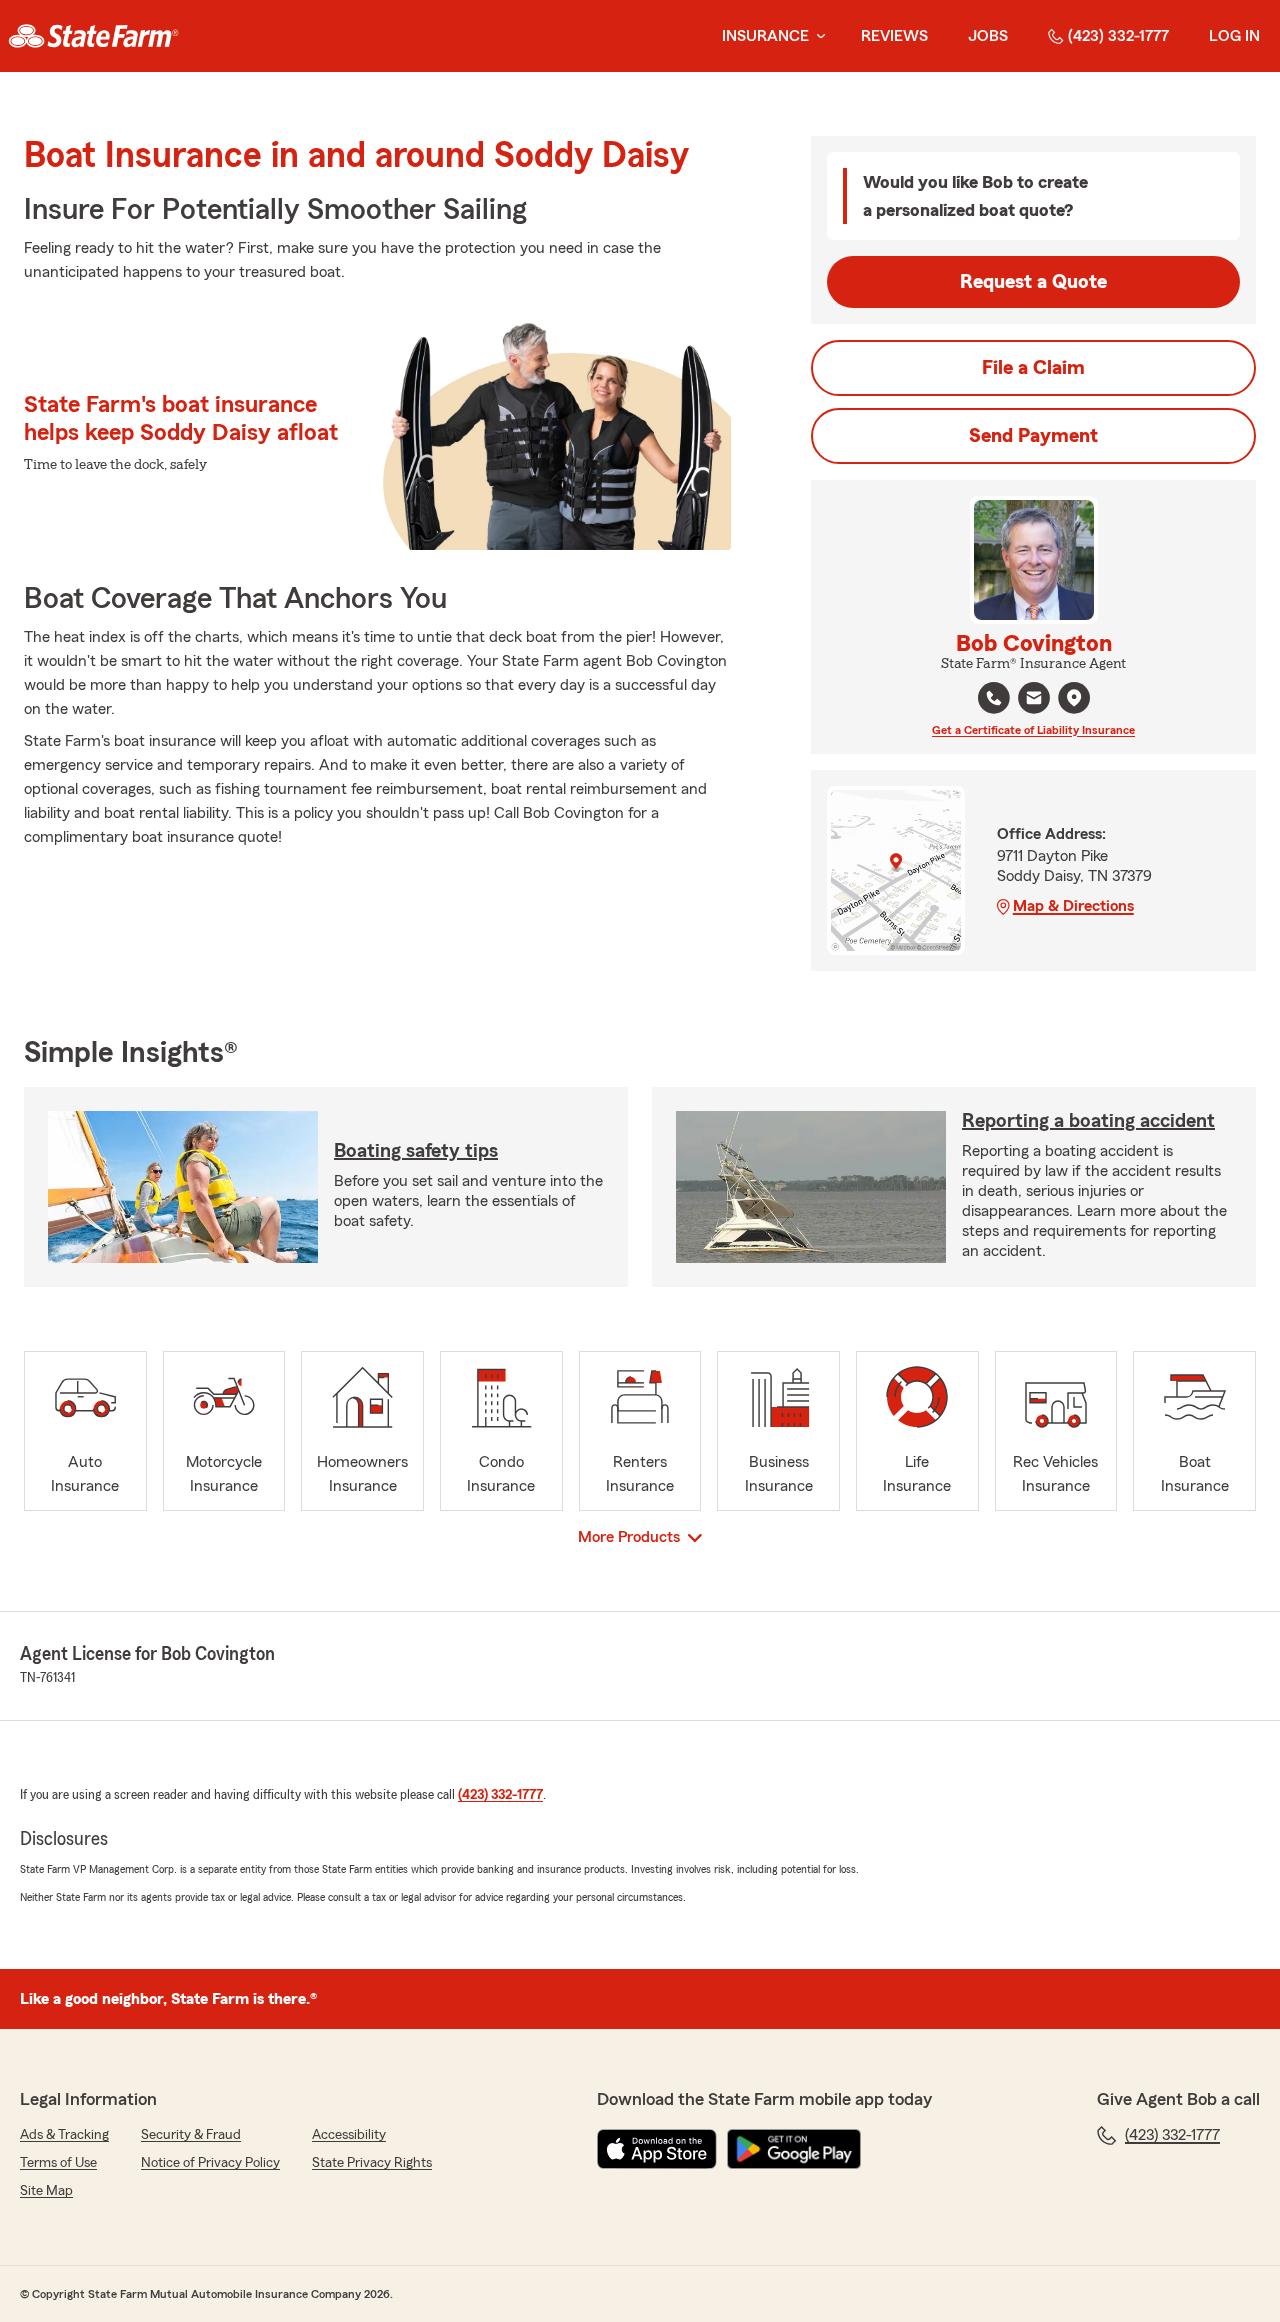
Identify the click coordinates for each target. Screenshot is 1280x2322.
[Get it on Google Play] (794, 2149)
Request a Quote (1033, 282)
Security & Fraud (191, 2135)
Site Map (46, 2191)
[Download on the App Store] (657, 2149)
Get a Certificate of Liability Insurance (1033, 730)
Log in (1234, 36)
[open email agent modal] (1034, 700)
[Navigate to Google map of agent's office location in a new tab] (1074, 698)
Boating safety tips (416, 1151)
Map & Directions (1073, 906)
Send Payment (1033, 436)
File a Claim (1033, 368)
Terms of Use (58, 2163)
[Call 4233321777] (994, 698)
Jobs (988, 36)
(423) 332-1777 (1118, 36)
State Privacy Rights (372, 2163)
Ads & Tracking (64, 2135)
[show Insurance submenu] (817, 36)
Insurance (765, 36)
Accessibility (349, 2135)
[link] (93, 36)
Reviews (894, 36)
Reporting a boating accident (1088, 1121)
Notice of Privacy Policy (210, 2163)
